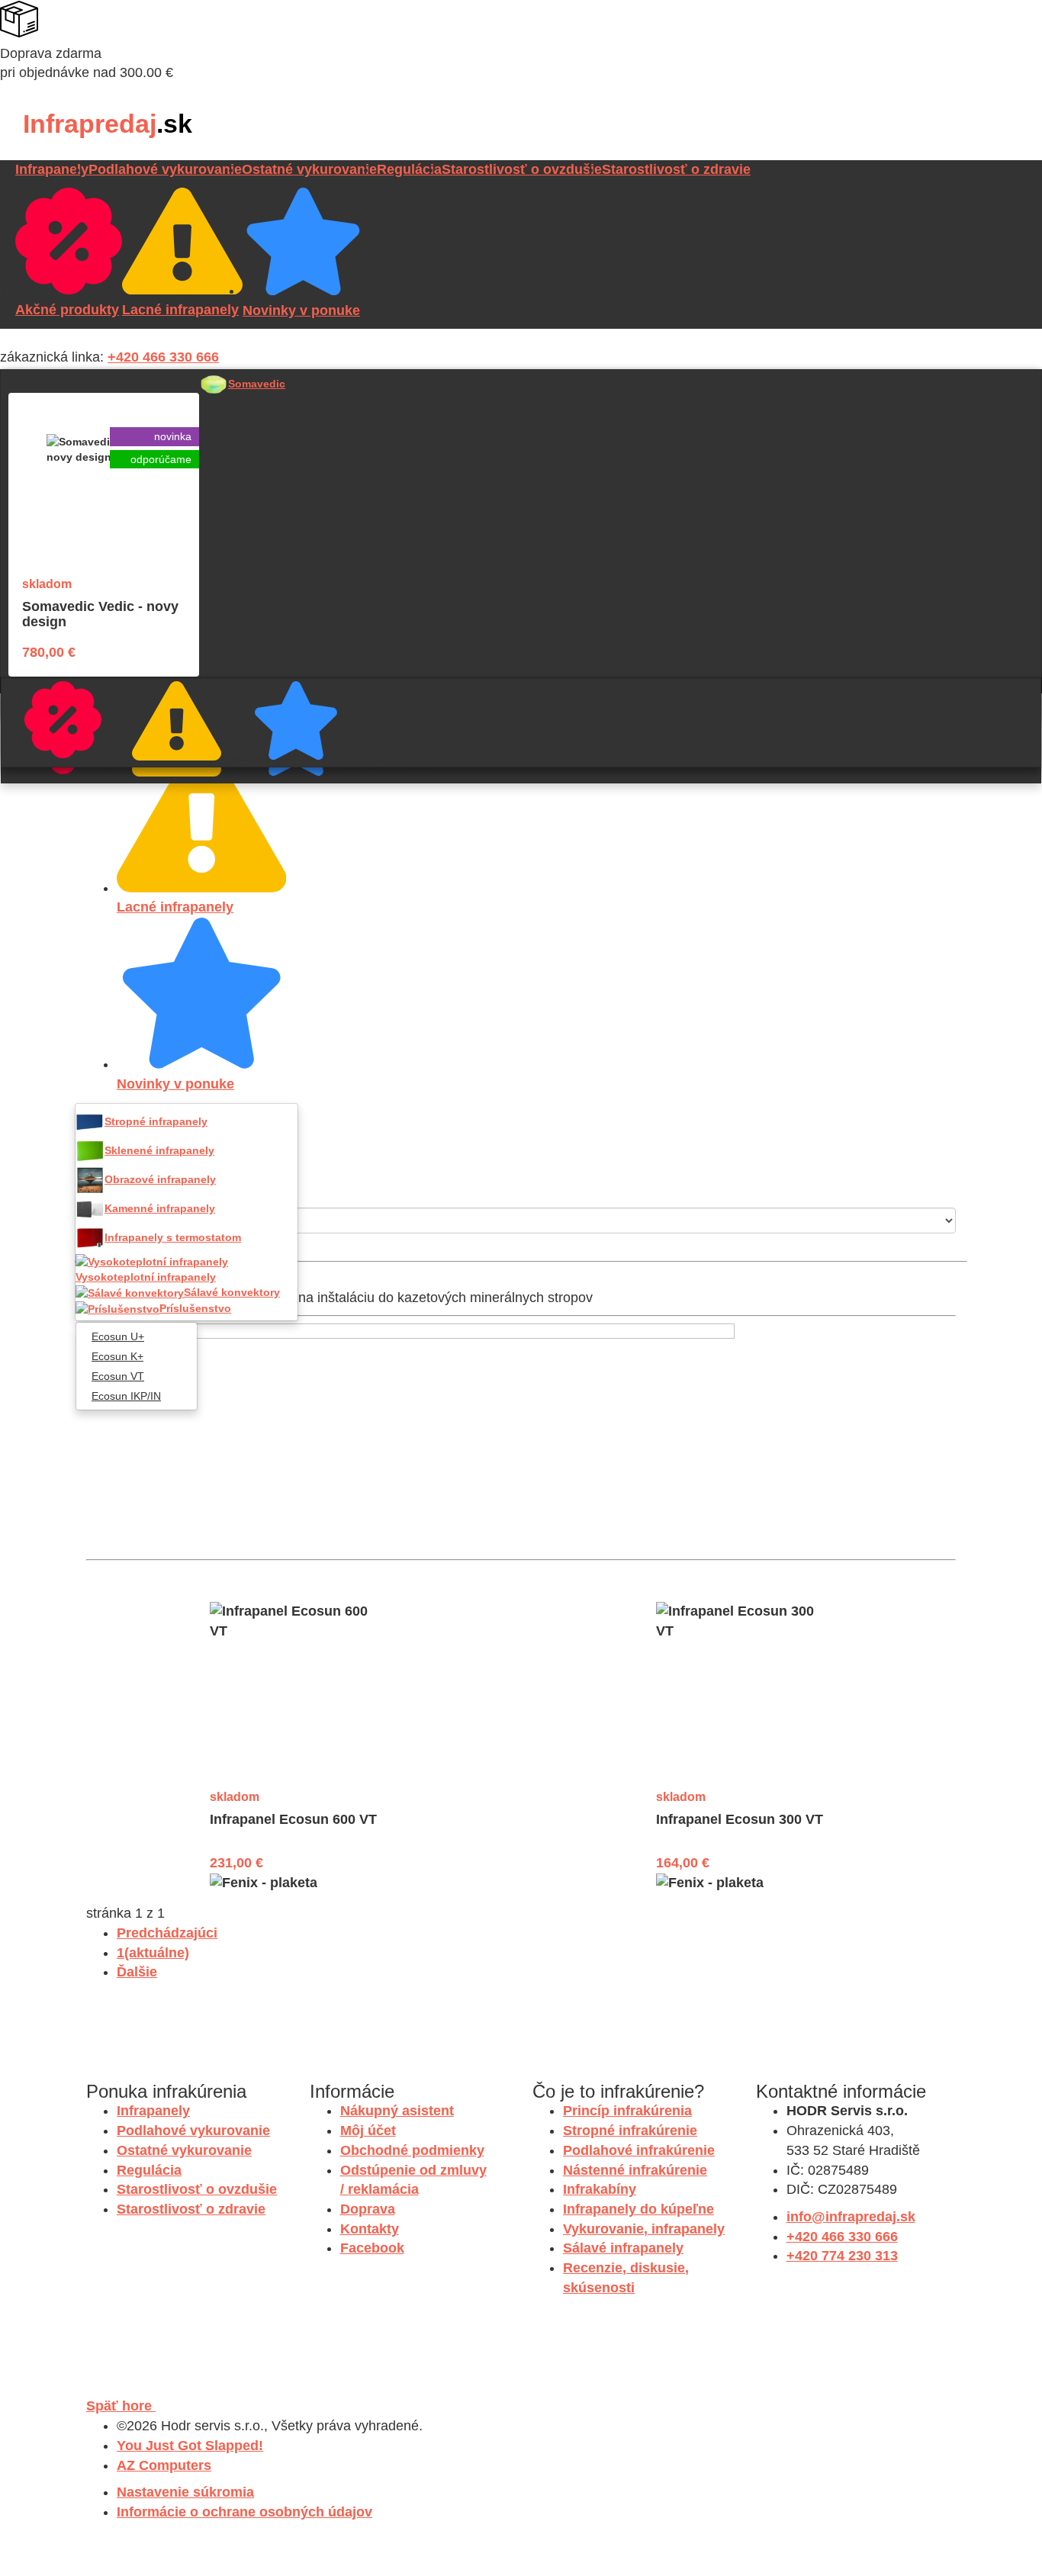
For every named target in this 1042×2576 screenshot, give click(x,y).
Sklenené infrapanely (159, 1150)
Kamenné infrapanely (160, 1208)
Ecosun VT (118, 1376)
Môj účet (368, 2131)
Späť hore (121, 2406)
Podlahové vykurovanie (165, 169)
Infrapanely (52, 169)
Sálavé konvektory (232, 1292)
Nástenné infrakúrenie (635, 2170)
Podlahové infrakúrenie (639, 2150)
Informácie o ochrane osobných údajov (244, 2512)
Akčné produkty (109, 754)
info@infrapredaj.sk (851, 2217)
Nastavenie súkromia (185, 2492)
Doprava (368, 2209)
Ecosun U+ (118, 1336)
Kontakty (370, 2229)
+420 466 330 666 (163, 357)
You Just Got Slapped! (190, 2446)
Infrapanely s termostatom (173, 1237)
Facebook (372, 2248)
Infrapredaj (108, 124)
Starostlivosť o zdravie (676, 169)
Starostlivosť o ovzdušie (522, 169)
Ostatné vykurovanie (309, 169)
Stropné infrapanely (156, 1121)
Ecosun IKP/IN (126, 1396)
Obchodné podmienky (412, 2150)
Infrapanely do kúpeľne (638, 2209)
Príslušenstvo (195, 1308)
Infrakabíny (600, 2189)
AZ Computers (164, 2465)
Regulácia (409, 169)
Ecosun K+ (117, 1356)
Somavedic (257, 384)
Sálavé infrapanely (623, 2248)
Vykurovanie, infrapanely (644, 2229)
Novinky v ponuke (348, 756)
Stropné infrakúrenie (630, 2131)
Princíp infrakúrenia (627, 2111)
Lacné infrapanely (229, 757)
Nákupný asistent (397, 2111)
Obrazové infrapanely (160, 1179)
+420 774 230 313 (842, 2256)
